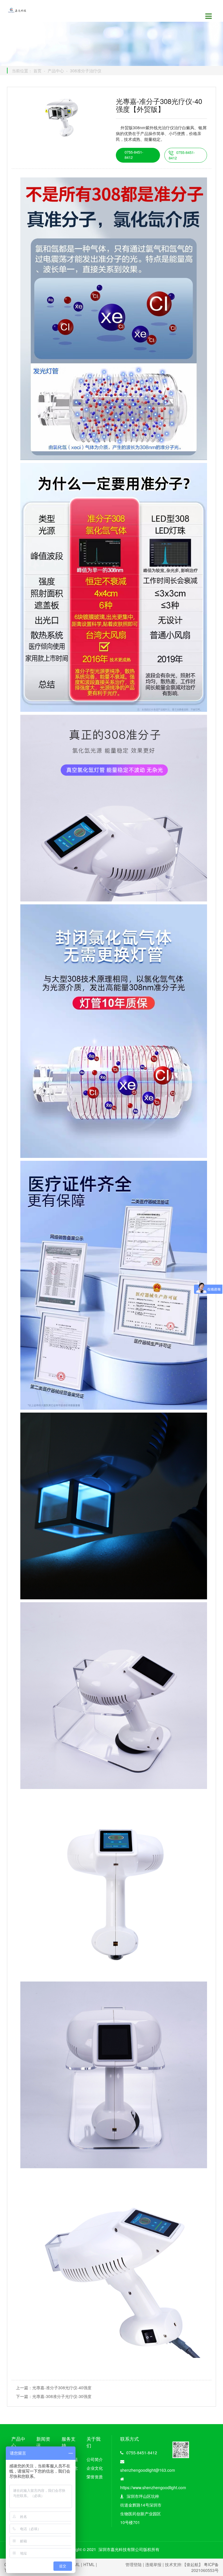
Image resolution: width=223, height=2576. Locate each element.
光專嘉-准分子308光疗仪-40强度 (62, 2388)
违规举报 (153, 2564)
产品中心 (56, 71)
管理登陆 (134, 2564)
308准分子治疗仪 (86, 71)
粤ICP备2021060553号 (205, 2567)
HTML (89, 2564)
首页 (37, 71)
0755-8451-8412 (134, 155)
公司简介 (95, 2459)
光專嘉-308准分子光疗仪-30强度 (62, 2396)
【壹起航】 (193, 2564)
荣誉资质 (95, 2477)
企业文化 (95, 2468)
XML (76, 2564)
